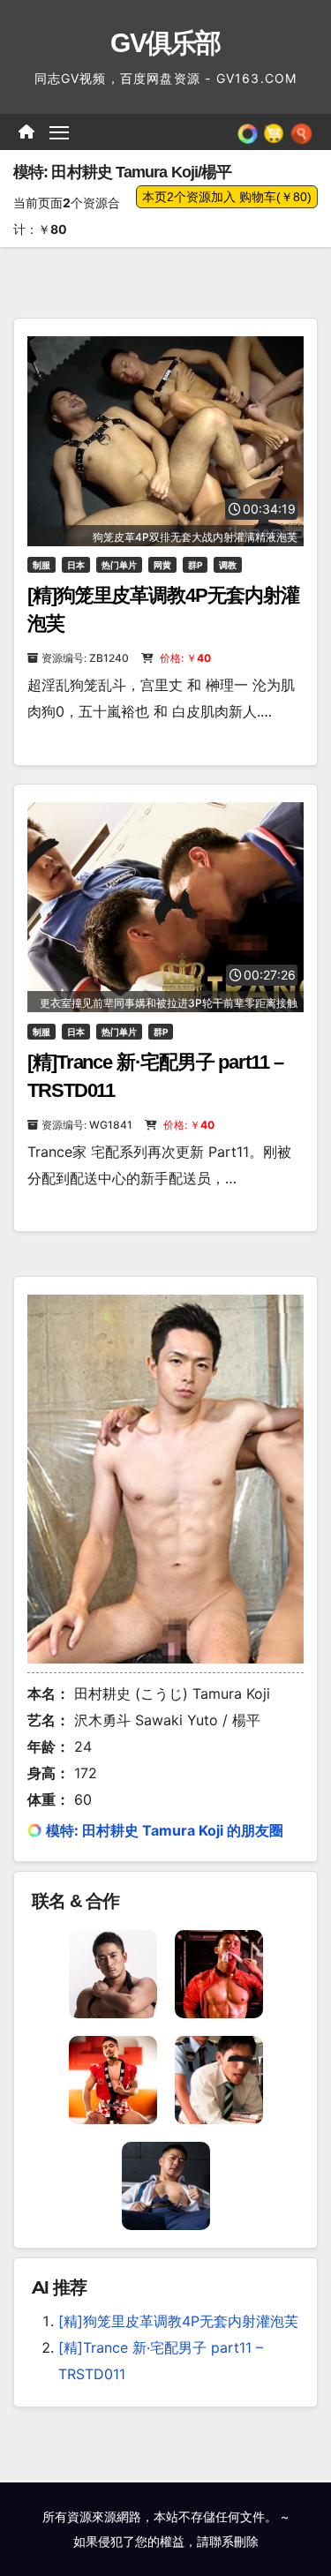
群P (195, 565)
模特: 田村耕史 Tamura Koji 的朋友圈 (165, 1830)
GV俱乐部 (165, 43)
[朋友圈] (248, 131)
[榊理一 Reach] (219, 1972)
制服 (41, 565)
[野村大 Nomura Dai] (219, 2078)
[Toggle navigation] (59, 132)
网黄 (162, 565)
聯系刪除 (234, 2541)
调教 (228, 565)
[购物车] (274, 131)
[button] (301, 131)
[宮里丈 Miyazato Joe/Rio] (113, 2078)
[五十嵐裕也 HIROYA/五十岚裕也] (113, 1972)
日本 (76, 565)
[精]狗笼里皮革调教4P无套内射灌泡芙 (178, 2321)
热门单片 (119, 565)
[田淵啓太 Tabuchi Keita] (166, 2184)
